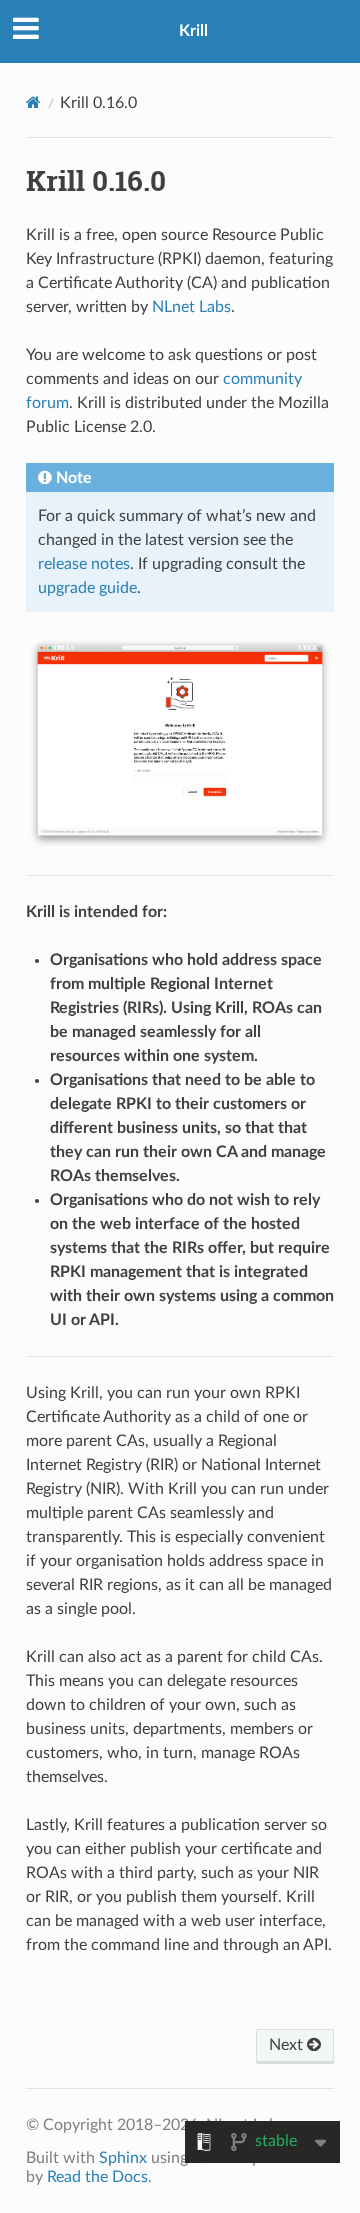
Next (288, 2045)
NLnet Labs (191, 307)
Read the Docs (97, 2177)
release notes (84, 564)
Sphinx (123, 2158)
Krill (193, 31)
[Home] (33, 102)
